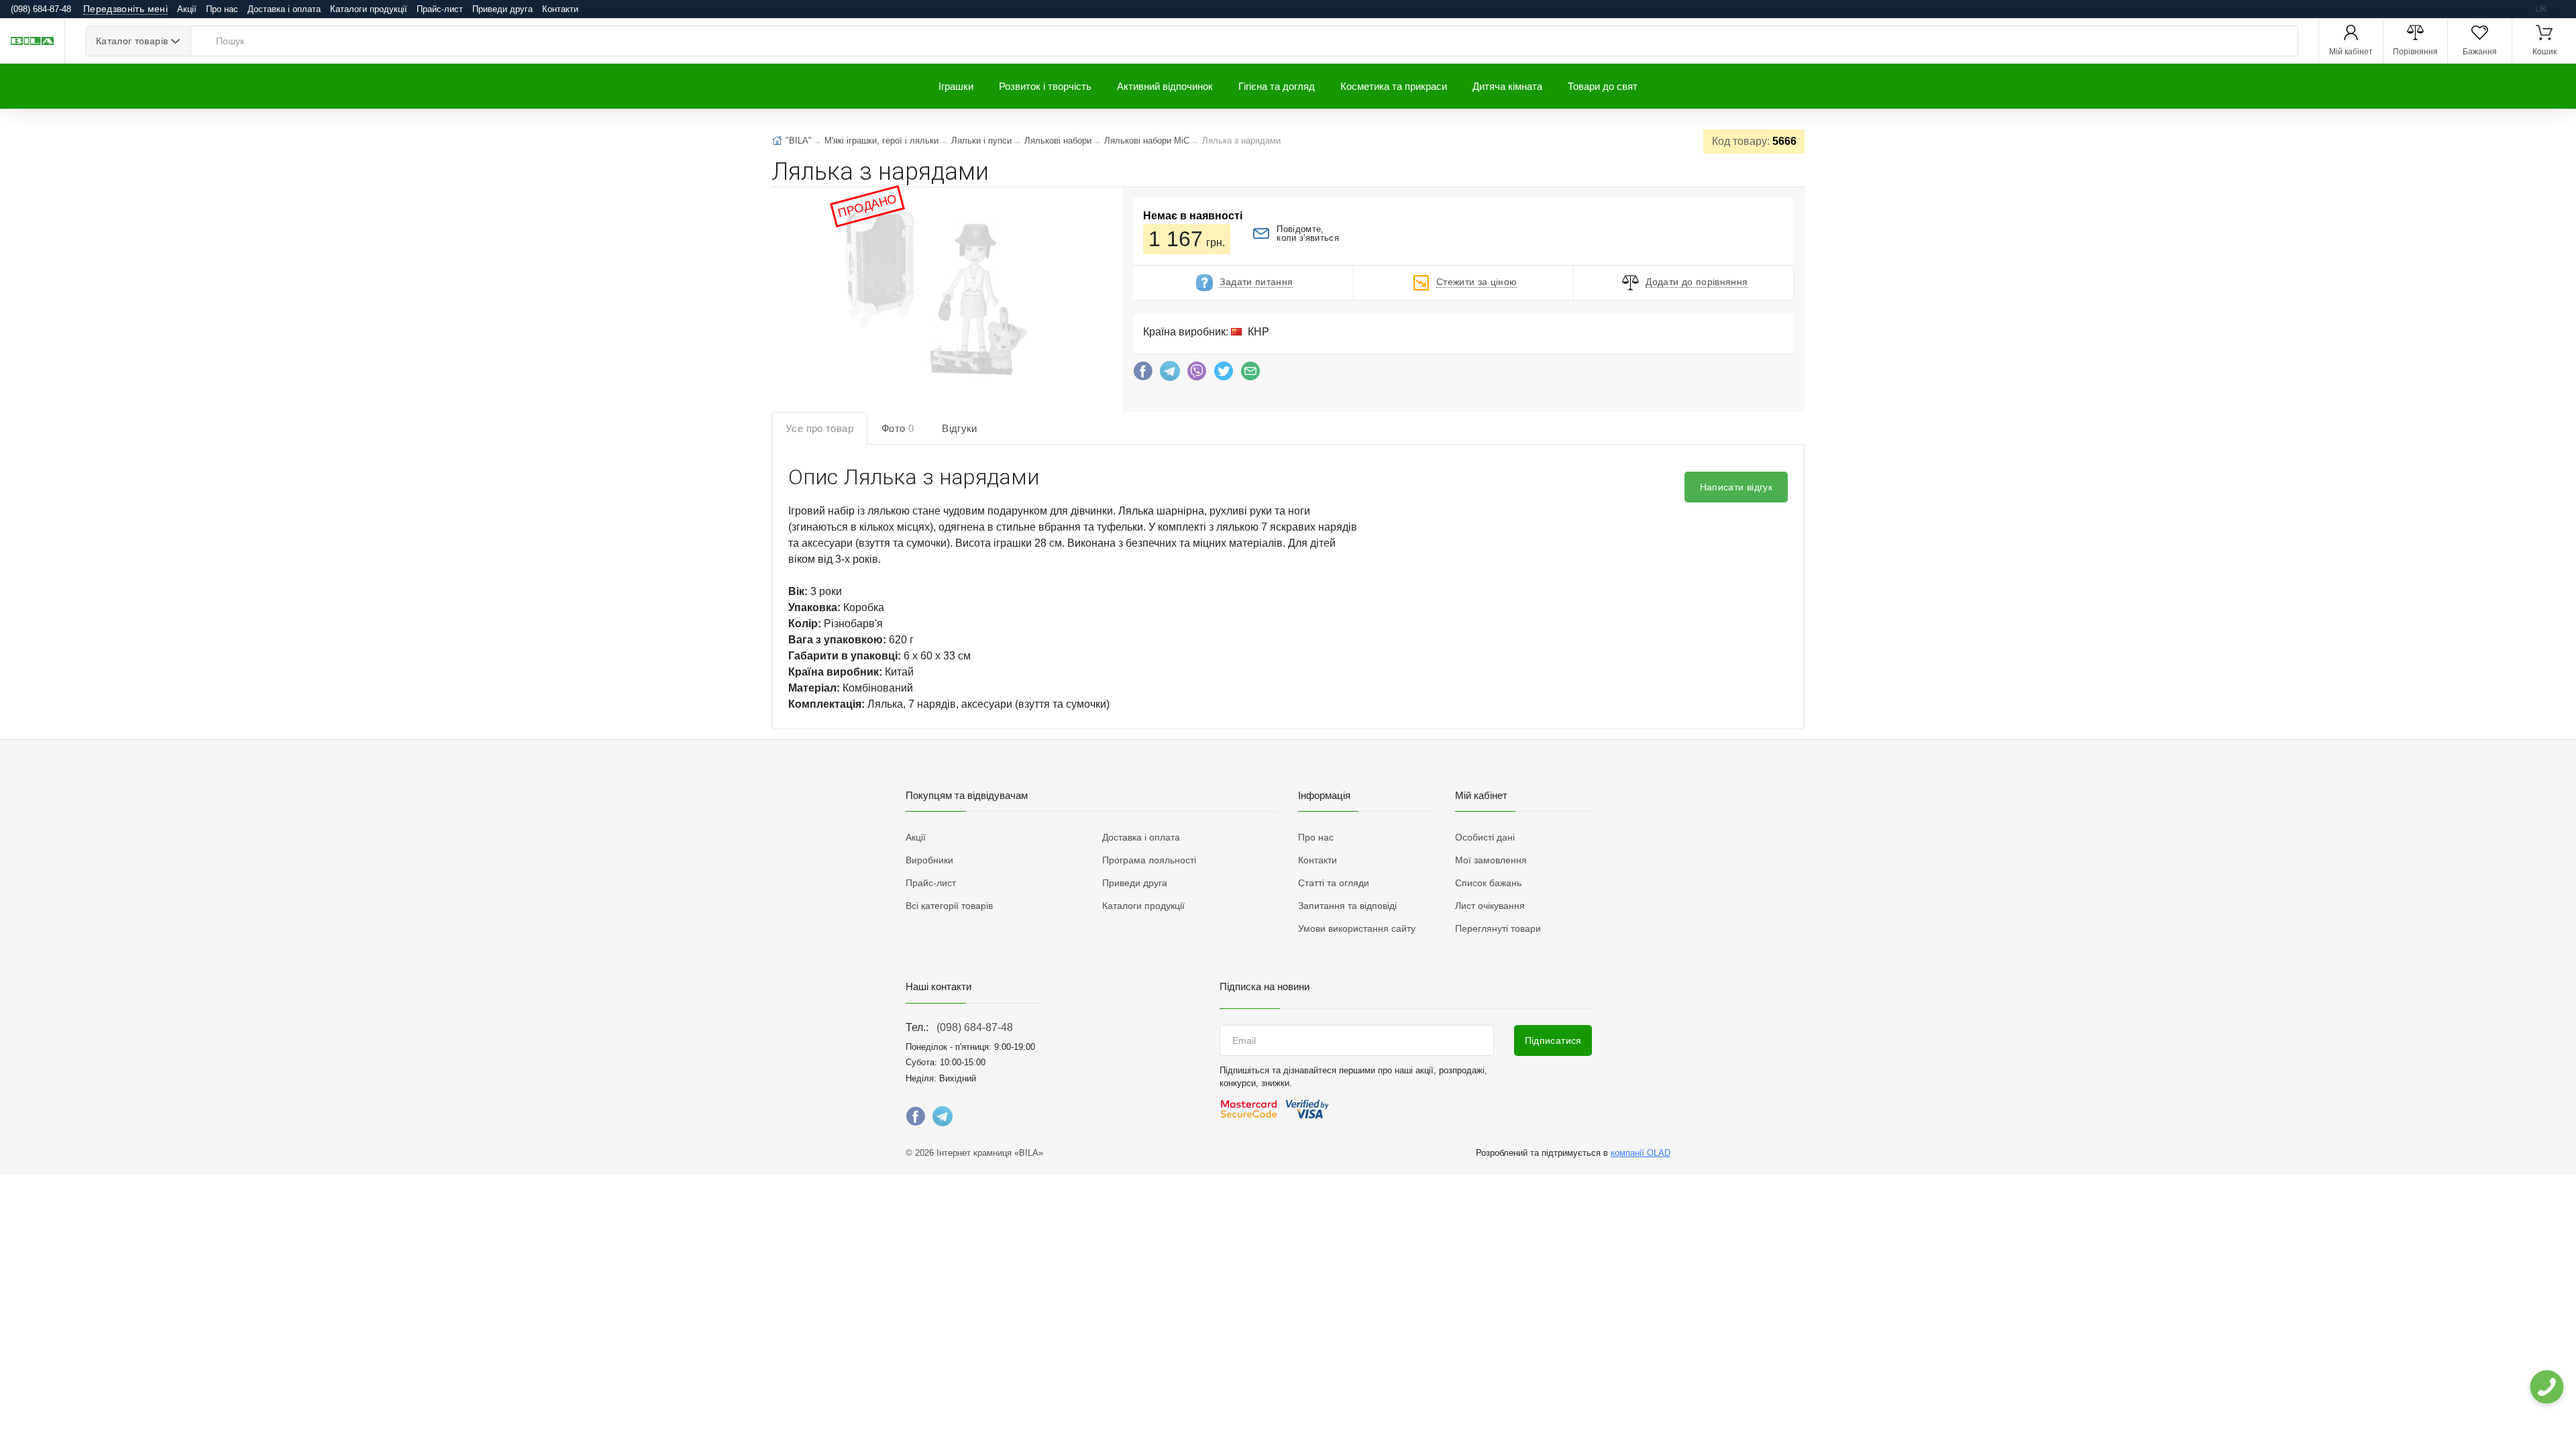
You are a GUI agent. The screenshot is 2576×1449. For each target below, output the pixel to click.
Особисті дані (1485, 837)
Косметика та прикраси (1394, 86)
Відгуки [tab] (960, 428)
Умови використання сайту (1357, 928)
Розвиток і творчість (1045, 86)
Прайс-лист (440, 9)
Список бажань (1488, 883)
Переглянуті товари (1498, 928)
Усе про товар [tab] (819, 428)
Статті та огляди (1334, 883)
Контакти (560, 9)
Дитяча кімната (1507, 86)
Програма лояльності (1149, 860)
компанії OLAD (1641, 1153)
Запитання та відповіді (1347, 906)
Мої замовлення (1491, 860)
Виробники (929, 860)
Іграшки (956, 86)
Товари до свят (1603, 86)
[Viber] (1197, 374)
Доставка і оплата (284, 9)
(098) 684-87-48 (975, 1027)
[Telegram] (1170, 374)
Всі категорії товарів (949, 906)
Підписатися (1553, 1040)
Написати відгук (1736, 487)
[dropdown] (2546, 1387)
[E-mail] (1250, 374)
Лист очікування (1490, 906)
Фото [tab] (898, 428)
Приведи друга (502, 9)
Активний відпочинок (1165, 86)
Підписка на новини (1265, 986)
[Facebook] (1143, 374)
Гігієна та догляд (1277, 86)
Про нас (222, 9)
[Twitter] (1224, 374)
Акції (187, 9)
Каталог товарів (132, 41)
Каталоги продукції (369, 9)
